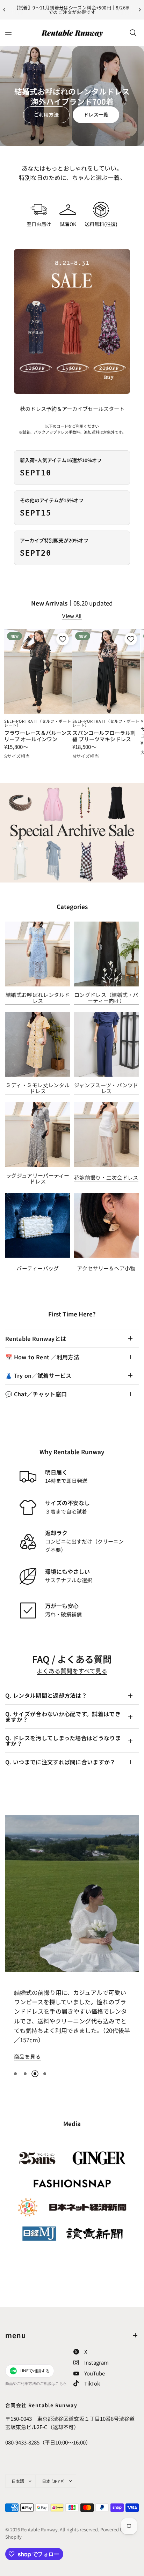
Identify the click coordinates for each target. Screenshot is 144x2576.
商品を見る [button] (27, 2066)
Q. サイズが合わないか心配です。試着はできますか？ (63, 1717)
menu (16, 2335)
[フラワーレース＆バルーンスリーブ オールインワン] (38, 672)
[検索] (133, 33)
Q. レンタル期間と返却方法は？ (46, 1695)
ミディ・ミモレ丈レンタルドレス (38, 1088)
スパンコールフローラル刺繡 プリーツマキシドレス (104, 736)
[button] (46, 115)
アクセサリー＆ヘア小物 (106, 1268)
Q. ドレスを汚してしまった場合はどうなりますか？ (63, 1741)
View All (72, 616)
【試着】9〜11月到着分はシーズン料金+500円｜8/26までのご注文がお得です (72, 10)
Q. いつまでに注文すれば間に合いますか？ (60, 1762)
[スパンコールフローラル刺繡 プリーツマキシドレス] (106, 672)
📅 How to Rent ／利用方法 (42, 1357)
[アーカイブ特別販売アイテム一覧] (72, 833)
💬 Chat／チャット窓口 (36, 1394)
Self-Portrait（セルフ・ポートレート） (38, 723)
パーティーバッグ (38, 1268)
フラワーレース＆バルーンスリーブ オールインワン (38, 736)
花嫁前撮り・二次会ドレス (106, 1177)
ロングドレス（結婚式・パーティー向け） (106, 998)
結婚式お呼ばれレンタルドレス (38, 998)
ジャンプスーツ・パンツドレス (106, 1088)
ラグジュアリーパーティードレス (38, 1178)
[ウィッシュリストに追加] (62, 639)
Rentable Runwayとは (36, 1338)
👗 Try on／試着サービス (38, 1375)
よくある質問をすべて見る (72, 1671)
